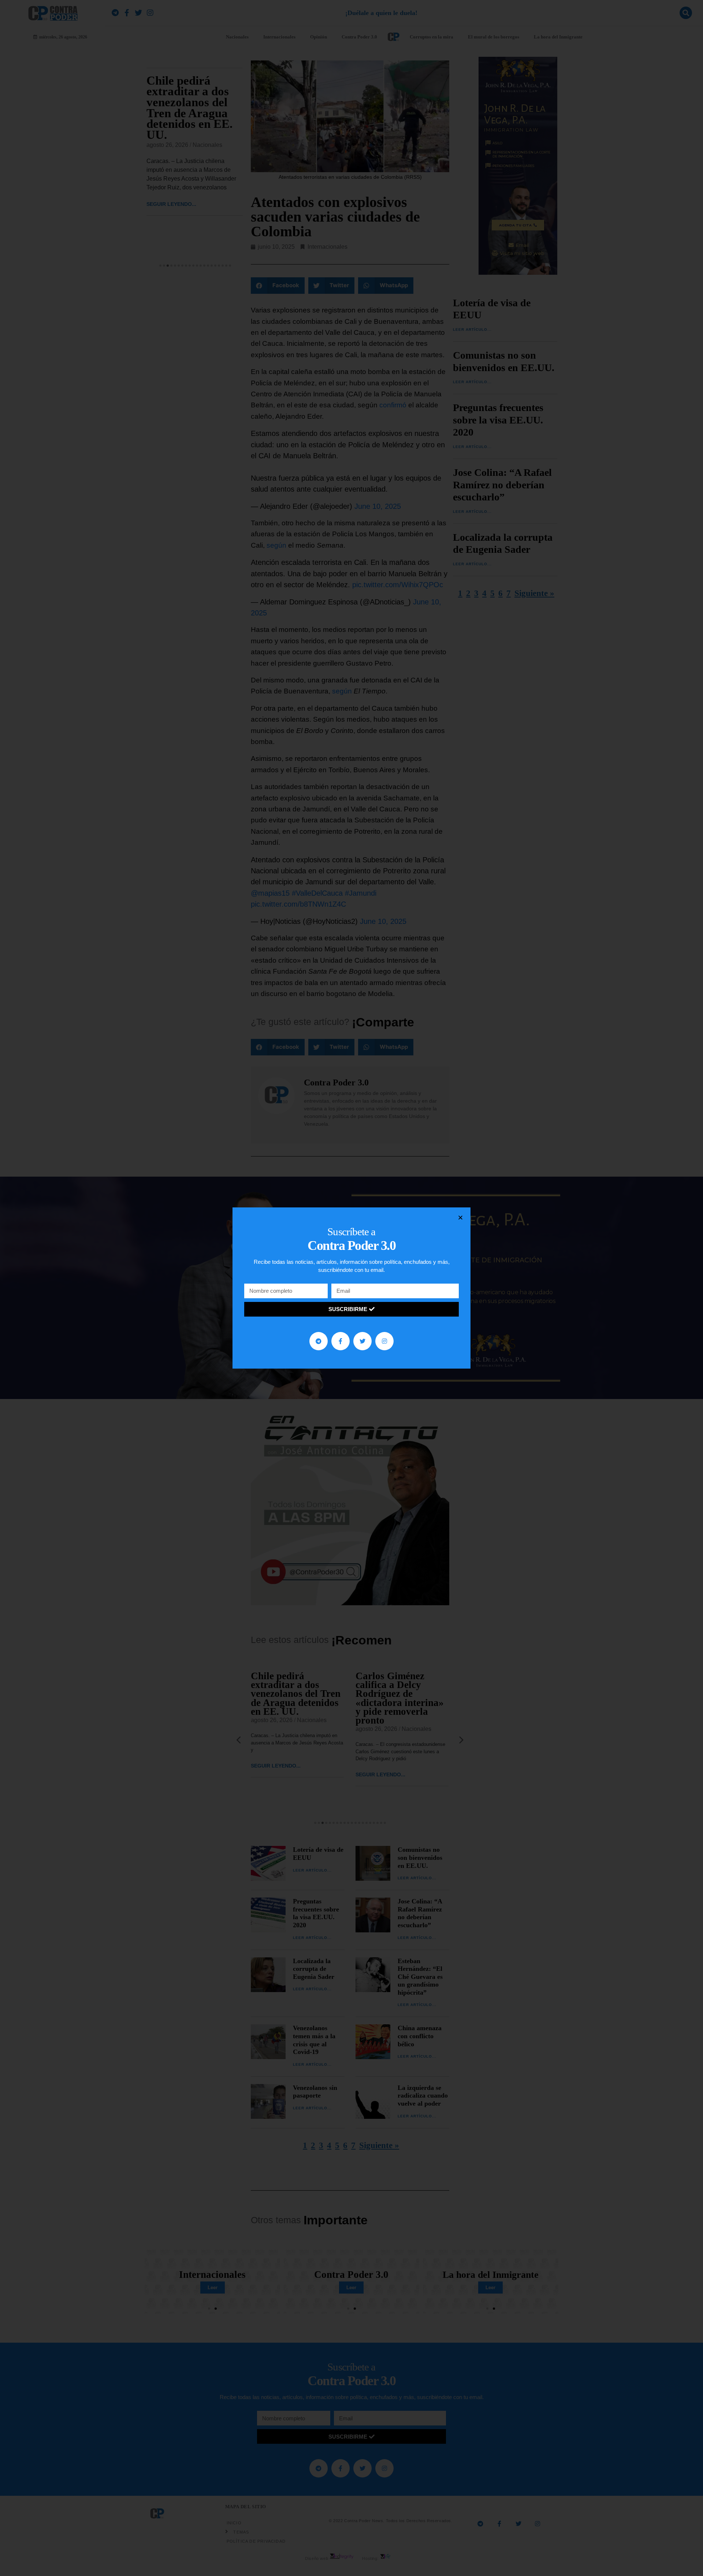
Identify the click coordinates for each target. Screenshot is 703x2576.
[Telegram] (319, 1341)
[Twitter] (362, 1341)
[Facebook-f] (341, 1341)
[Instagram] (384, 1341)
